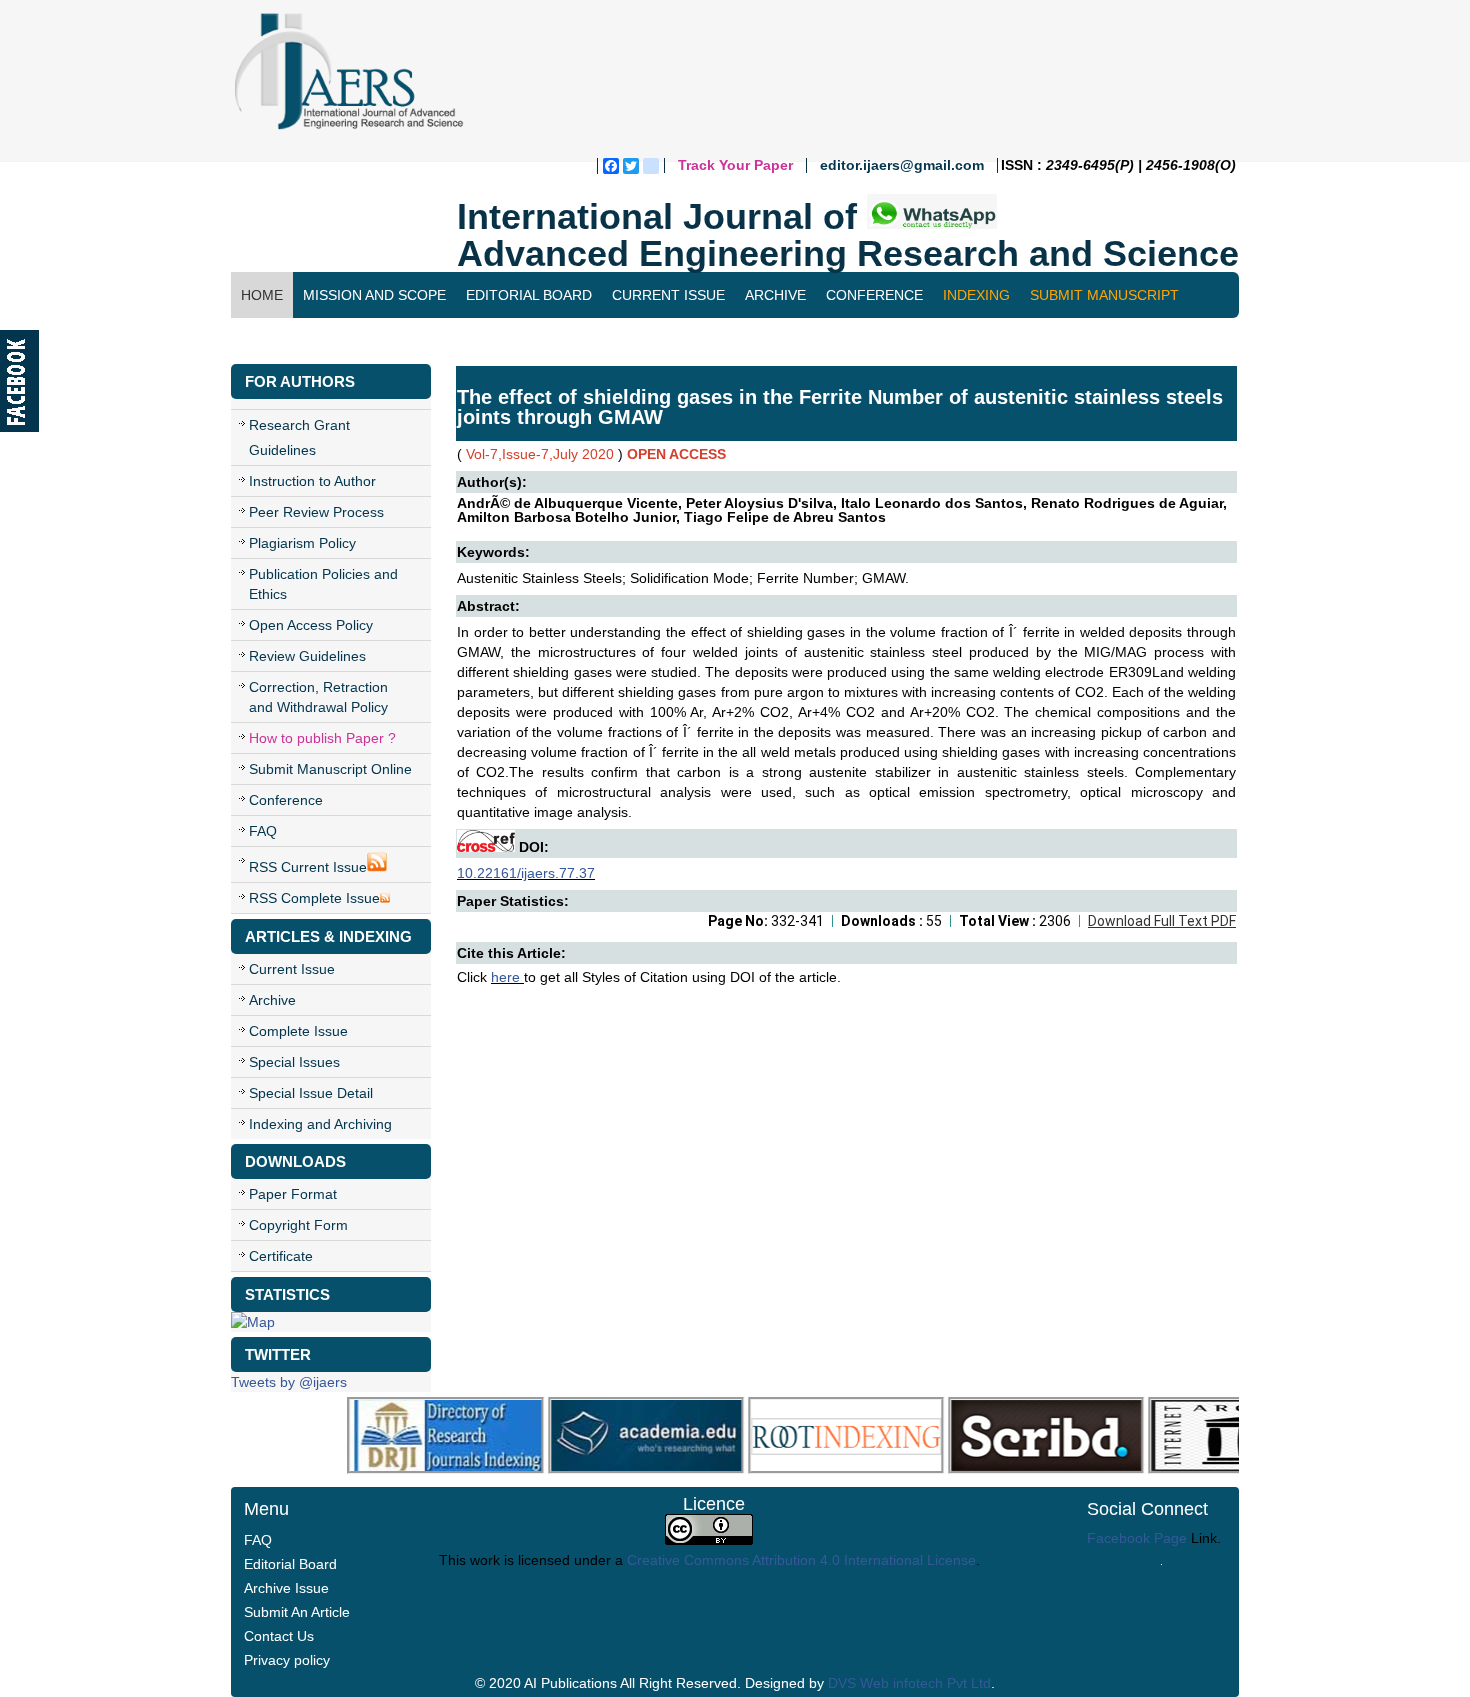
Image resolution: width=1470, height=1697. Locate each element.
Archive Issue (286, 1588)
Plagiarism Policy (302, 543)
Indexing (976, 295)
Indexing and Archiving (320, 1124)
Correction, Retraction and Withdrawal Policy (318, 697)
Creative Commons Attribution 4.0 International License (801, 1560)
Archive (775, 295)
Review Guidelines (307, 656)
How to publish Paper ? (322, 738)
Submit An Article (297, 1612)
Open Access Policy (311, 625)
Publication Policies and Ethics (323, 584)
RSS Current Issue (308, 867)
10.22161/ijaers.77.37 (526, 873)
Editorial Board (529, 295)
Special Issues (294, 1062)
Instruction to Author (312, 481)
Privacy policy (287, 1660)
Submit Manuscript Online (330, 769)
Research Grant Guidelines (299, 437)
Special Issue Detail (311, 1093)
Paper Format (293, 1194)
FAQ (263, 831)
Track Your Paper (735, 165)
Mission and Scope (374, 295)
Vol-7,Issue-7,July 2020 (540, 454)
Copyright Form (298, 1225)
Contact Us (286, 341)
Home (262, 295)
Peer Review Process (316, 512)
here (507, 977)
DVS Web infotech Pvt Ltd (909, 1683)
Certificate (281, 1256)
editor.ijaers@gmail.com (902, 165)
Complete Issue (298, 1031)
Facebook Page (1137, 1538)
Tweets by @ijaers (289, 1382)
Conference (874, 295)
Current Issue (668, 295)
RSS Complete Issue (314, 898)
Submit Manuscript (1104, 295)
